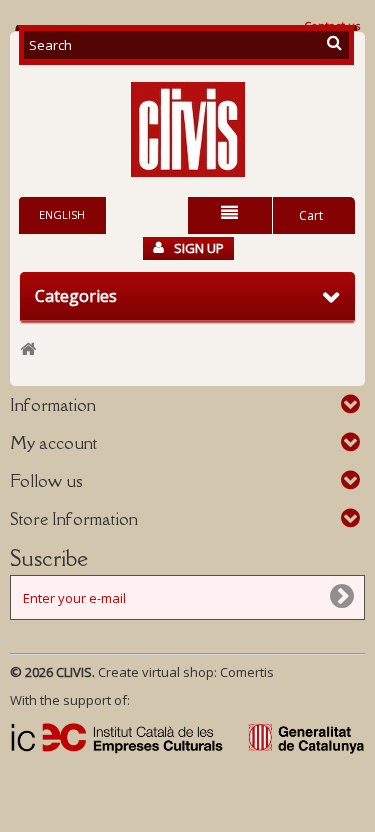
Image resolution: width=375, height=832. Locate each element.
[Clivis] (187, 129)
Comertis (247, 672)
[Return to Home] (28, 349)
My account (53, 443)
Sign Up (199, 248)
